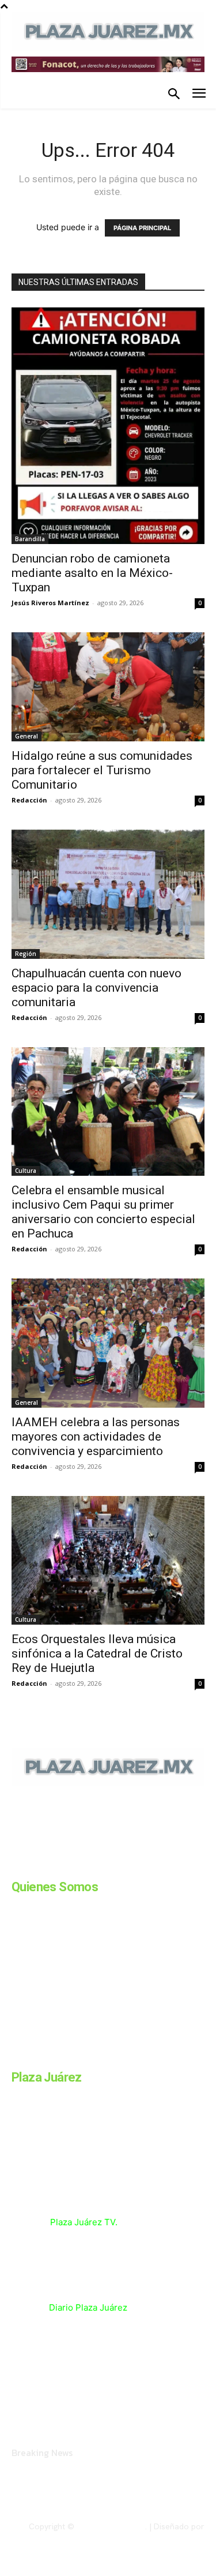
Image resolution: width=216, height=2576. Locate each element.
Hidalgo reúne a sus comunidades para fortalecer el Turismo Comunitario (102, 770)
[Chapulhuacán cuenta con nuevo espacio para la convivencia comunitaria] (108, 894)
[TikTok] (103, 1865)
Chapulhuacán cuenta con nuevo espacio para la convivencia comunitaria (96, 988)
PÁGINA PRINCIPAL (142, 228)
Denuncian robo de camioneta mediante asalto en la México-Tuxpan (92, 573)
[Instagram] (45, 1865)
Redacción (29, 800)
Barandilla (30, 539)
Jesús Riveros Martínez (50, 603)
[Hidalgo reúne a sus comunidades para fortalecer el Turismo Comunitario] (108, 687)
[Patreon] (74, 1865)
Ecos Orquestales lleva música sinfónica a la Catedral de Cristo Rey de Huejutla (97, 1653)
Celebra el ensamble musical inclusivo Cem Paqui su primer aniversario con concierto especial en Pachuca (103, 1212)
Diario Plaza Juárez (88, 2307)
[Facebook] (16, 1865)
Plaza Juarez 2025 (111, 2526)
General (26, 736)
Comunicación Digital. (165, 2536)
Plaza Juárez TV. (84, 2222)
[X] (131, 1865)
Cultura (26, 1171)
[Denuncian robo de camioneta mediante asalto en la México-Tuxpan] (108, 425)
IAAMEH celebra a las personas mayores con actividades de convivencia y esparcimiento (96, 1437)
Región (26, 954)
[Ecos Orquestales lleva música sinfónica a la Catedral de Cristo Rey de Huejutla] (108, 1560)
